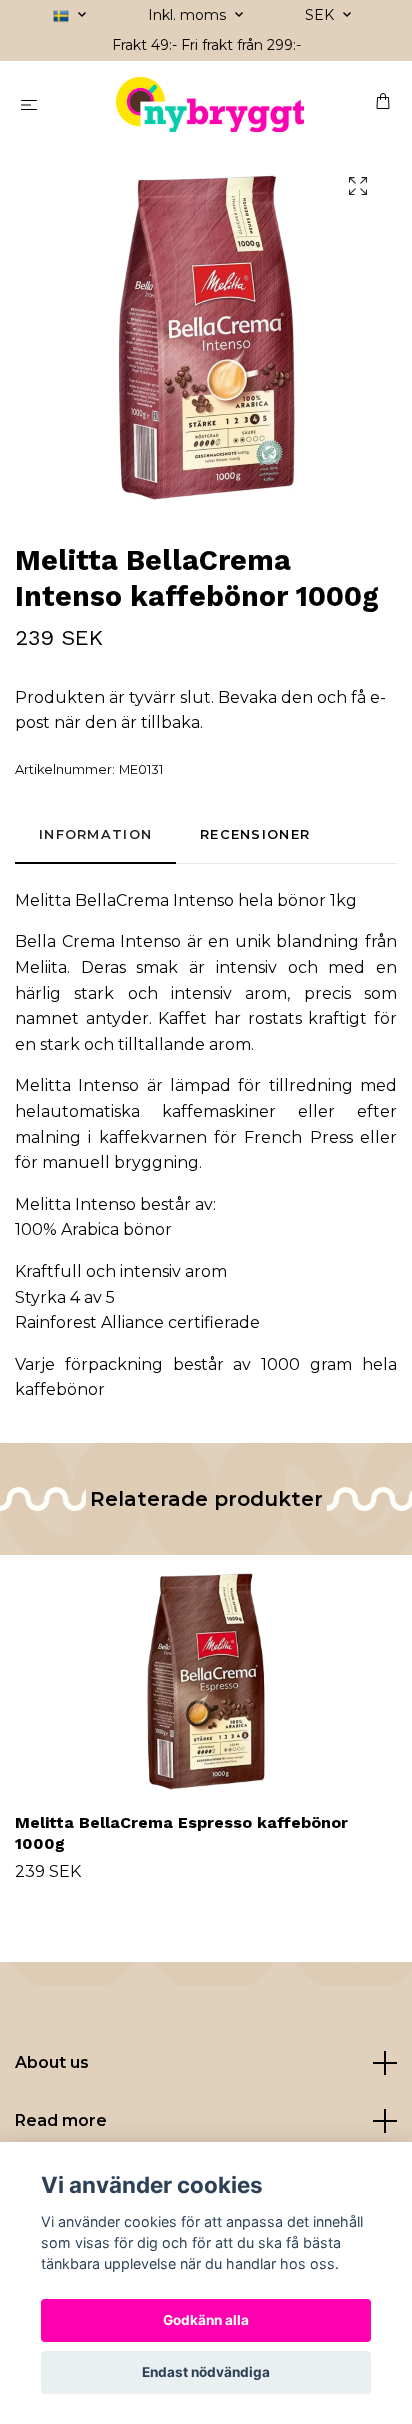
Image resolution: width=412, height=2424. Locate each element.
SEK (321, 15)
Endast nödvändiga (206, 2372)
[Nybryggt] (210, 104)
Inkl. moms (189, 15)
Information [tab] (95, 834)
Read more (61, 2120)
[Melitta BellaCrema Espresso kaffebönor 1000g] (206, 1680)
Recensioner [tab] (255, 834)
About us (52, 2062)
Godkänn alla (206, 2320)
